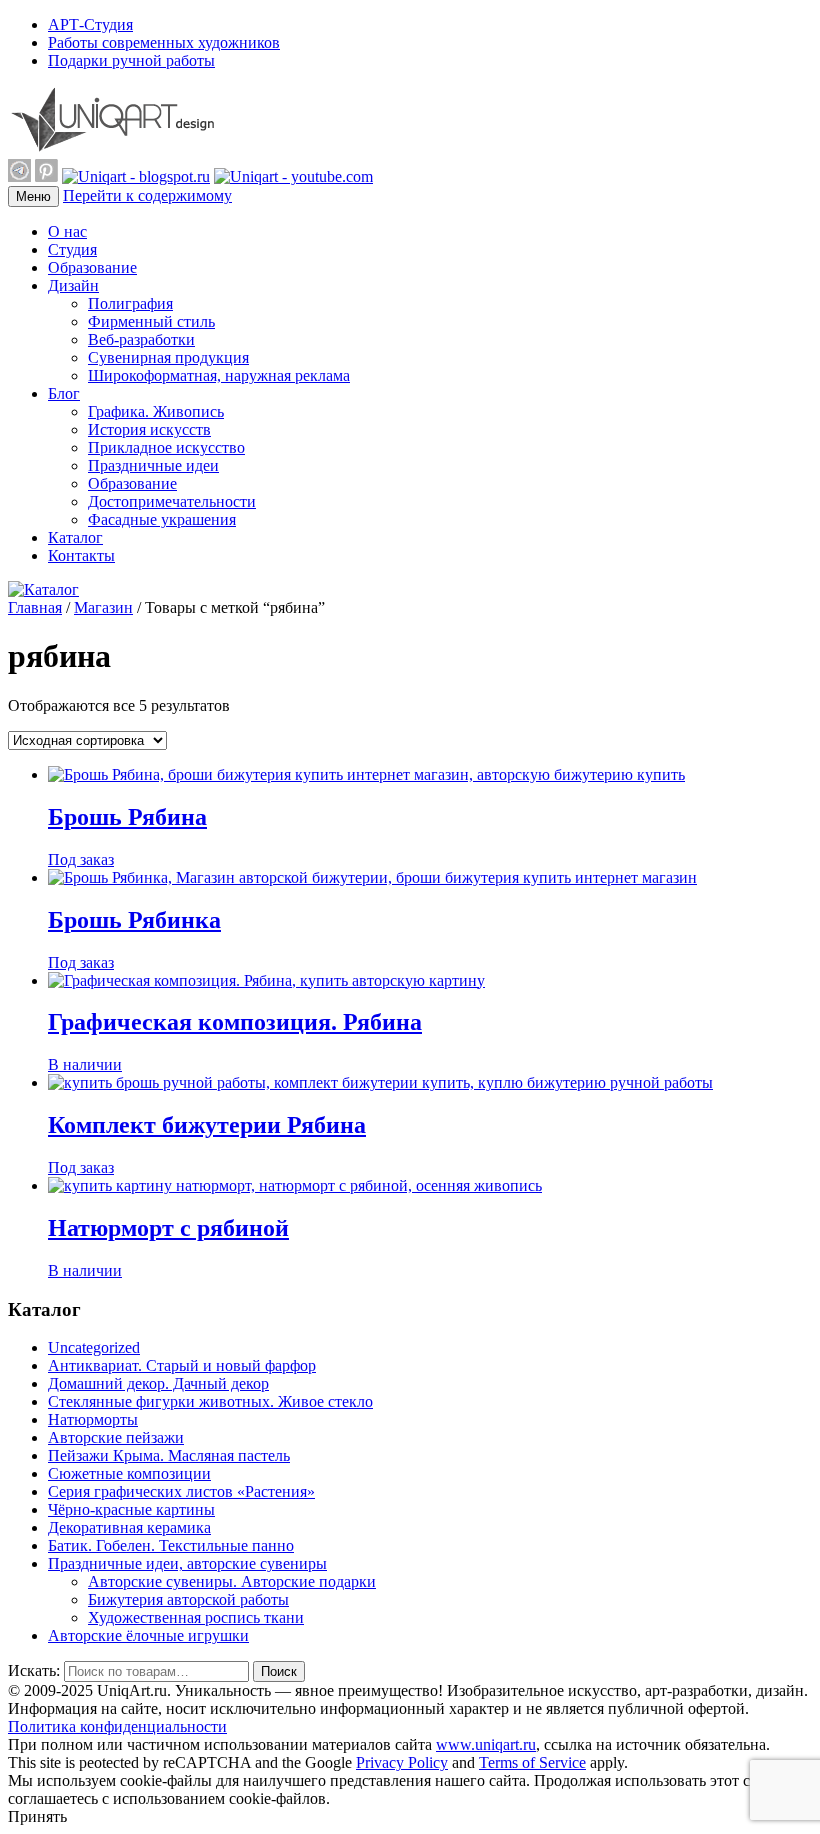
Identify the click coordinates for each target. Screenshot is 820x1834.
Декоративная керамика (129, 1527)
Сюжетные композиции (129, 1473)
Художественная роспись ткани (196, 1617)
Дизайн (73, 285)
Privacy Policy (402, 1762)
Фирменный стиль (151, 321)
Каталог (75, 537)
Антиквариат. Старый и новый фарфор (182, 1365)
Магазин (103, 607)
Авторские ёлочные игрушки (148, 1635)
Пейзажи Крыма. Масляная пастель (169, 1455)
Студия (72, 249)
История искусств (149, 429)
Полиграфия (130, 303)
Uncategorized (94, 1347)
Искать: (34, 1670)
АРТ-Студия (90, 24)
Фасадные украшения (162, 519)
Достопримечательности (172, 501)
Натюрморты (93, 1419)
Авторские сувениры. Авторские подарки (232, 1581)
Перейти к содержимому (147, 195)
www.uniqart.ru (486, 1744)
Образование (92, 267)
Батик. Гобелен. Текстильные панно (171, 1545)
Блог (64, 393)
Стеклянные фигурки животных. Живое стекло (210, 1401)
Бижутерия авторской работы (188, 1599)
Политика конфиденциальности (117, 1726)
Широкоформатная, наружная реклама (219, 375)
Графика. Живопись (156, 411)
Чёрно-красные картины (131, 1509)
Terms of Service (532, 1762)
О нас (67, 231)
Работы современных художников (164, 42)
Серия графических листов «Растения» (181, 1491)
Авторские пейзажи (116, 1437)
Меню (33, 196)
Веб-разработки (141, 339)
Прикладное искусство (166, 447)
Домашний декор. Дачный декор (158, 1383)
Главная (35, 607)
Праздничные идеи (153, 465)
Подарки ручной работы (131, 60)
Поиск (279, 1671)
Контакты (81, 555)
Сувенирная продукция (168, 357)
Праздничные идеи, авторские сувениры (187, 1563)
